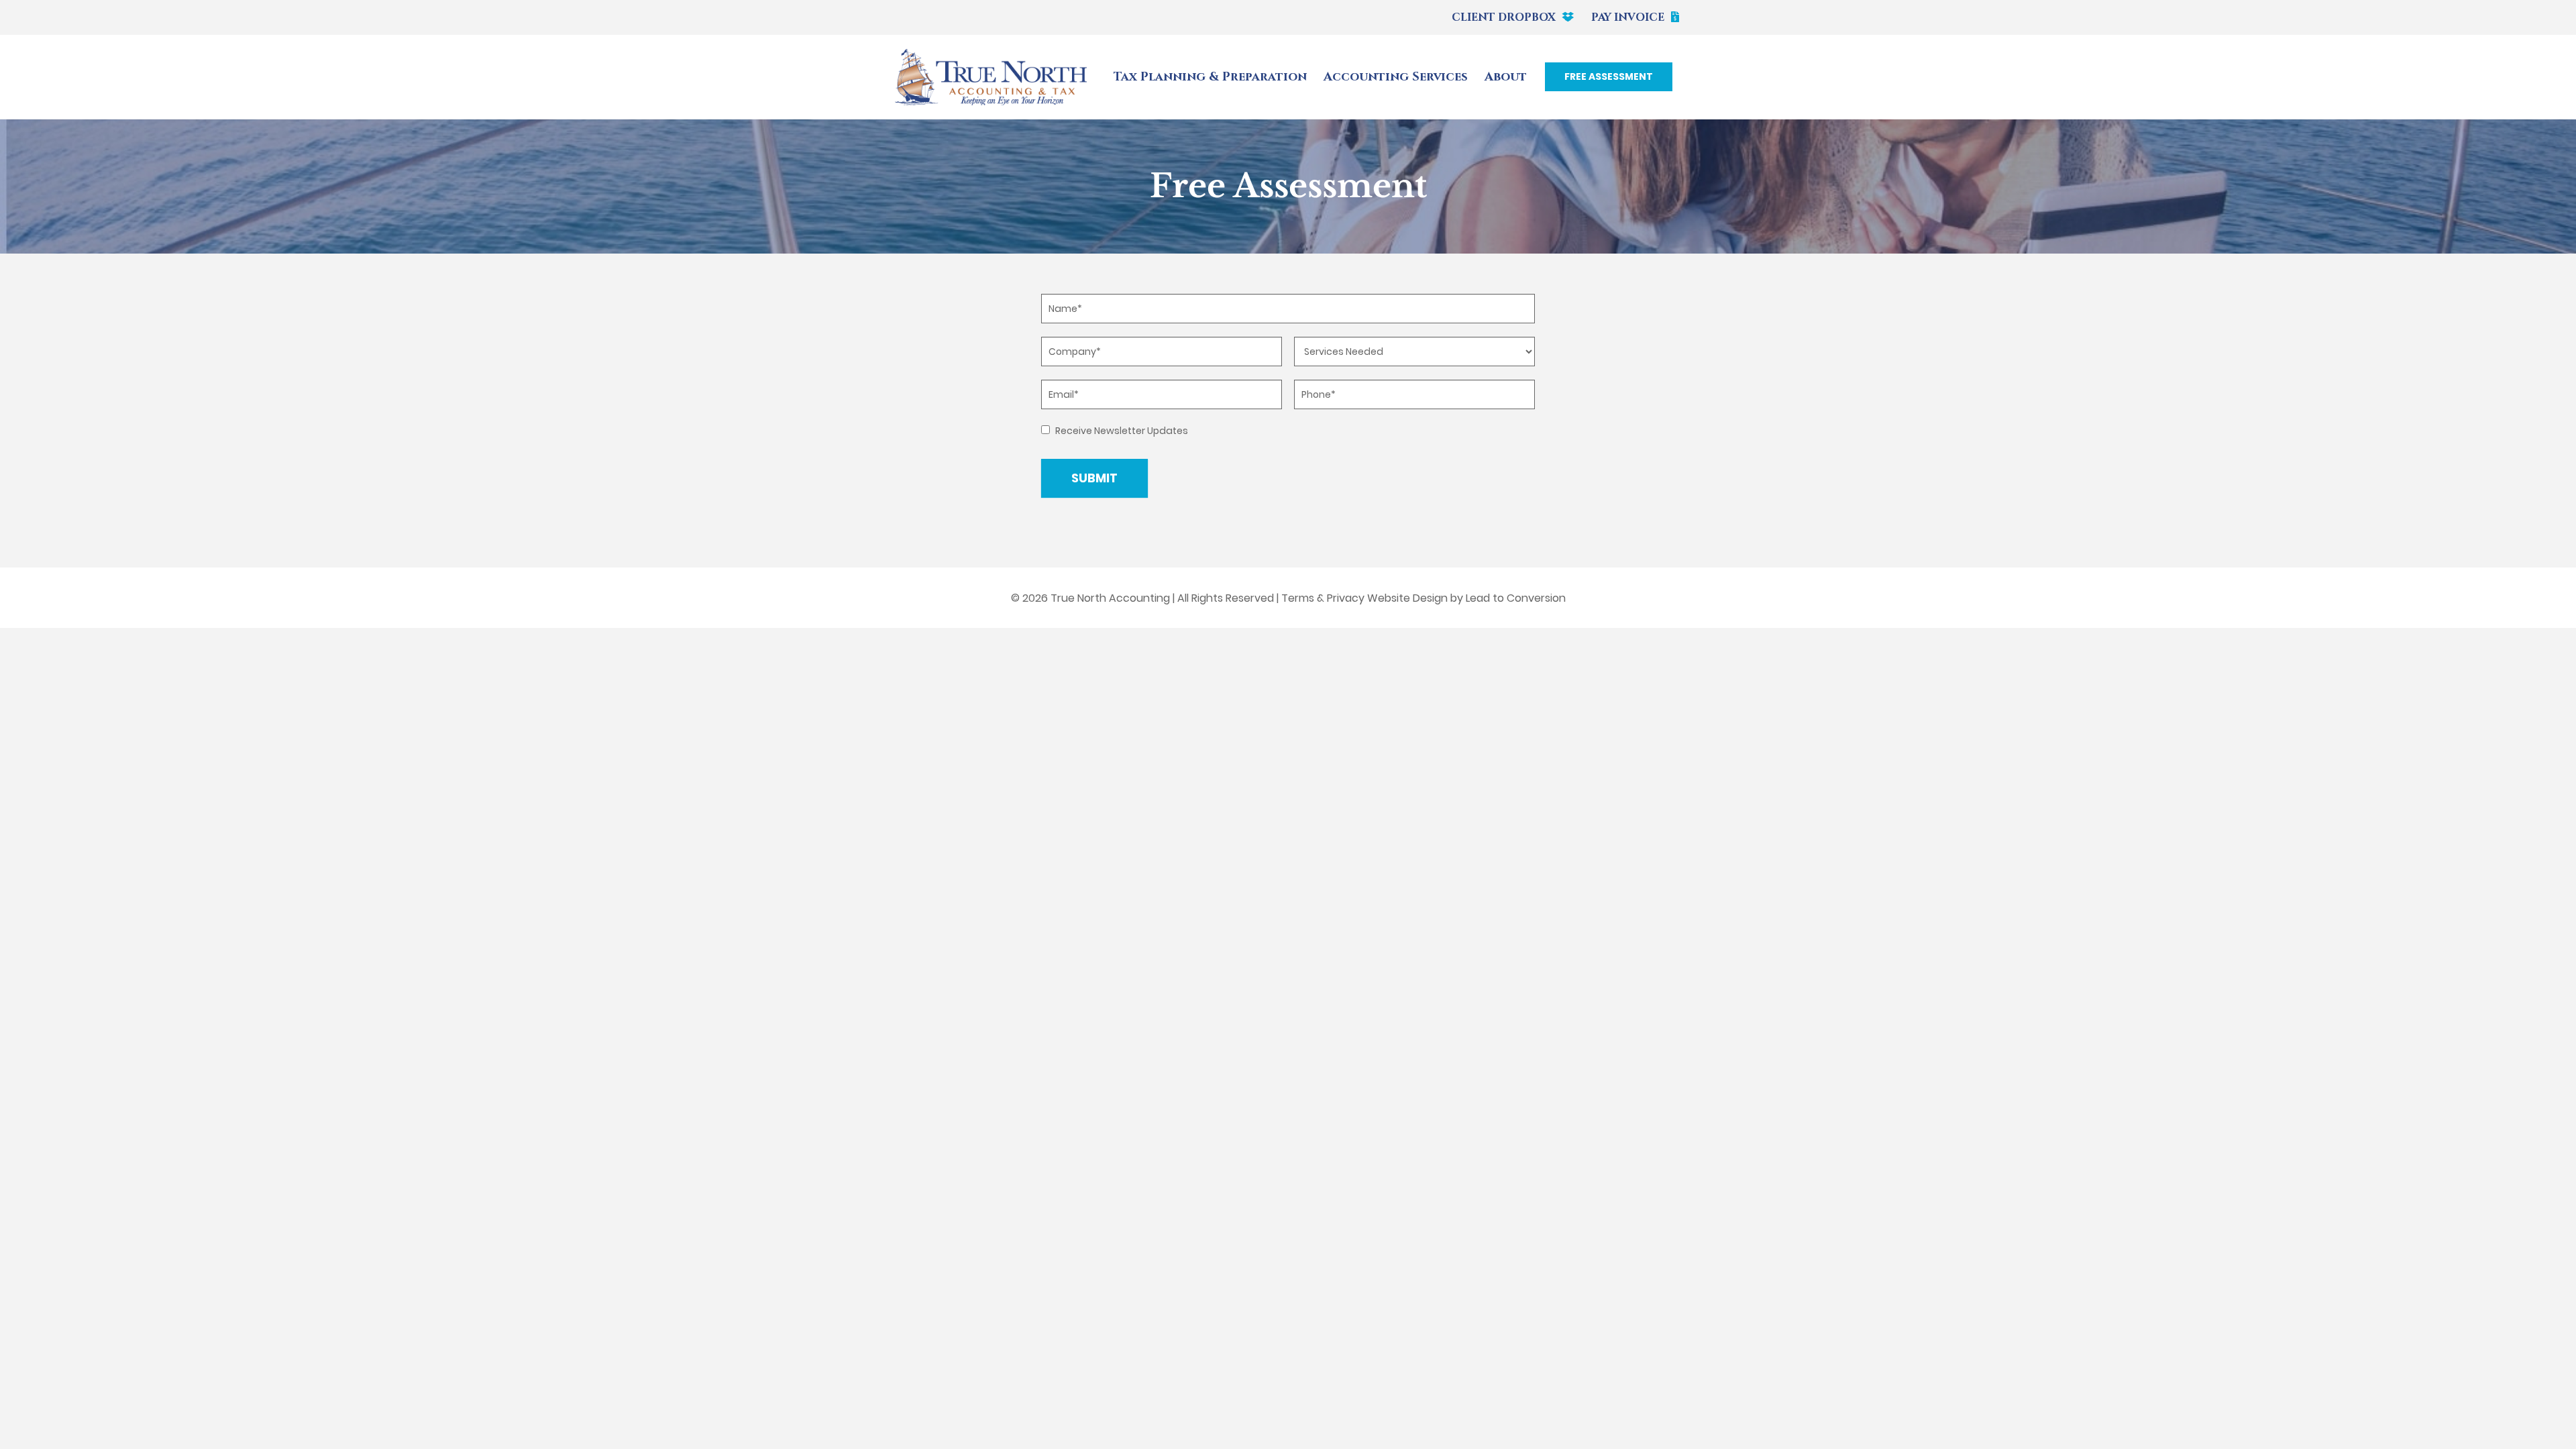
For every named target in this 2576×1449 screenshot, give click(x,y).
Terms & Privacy (1323, 598)
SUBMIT (1094, 478)
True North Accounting (1110, 598)
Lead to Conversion (1516, 598)
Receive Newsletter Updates (1121, 431)
